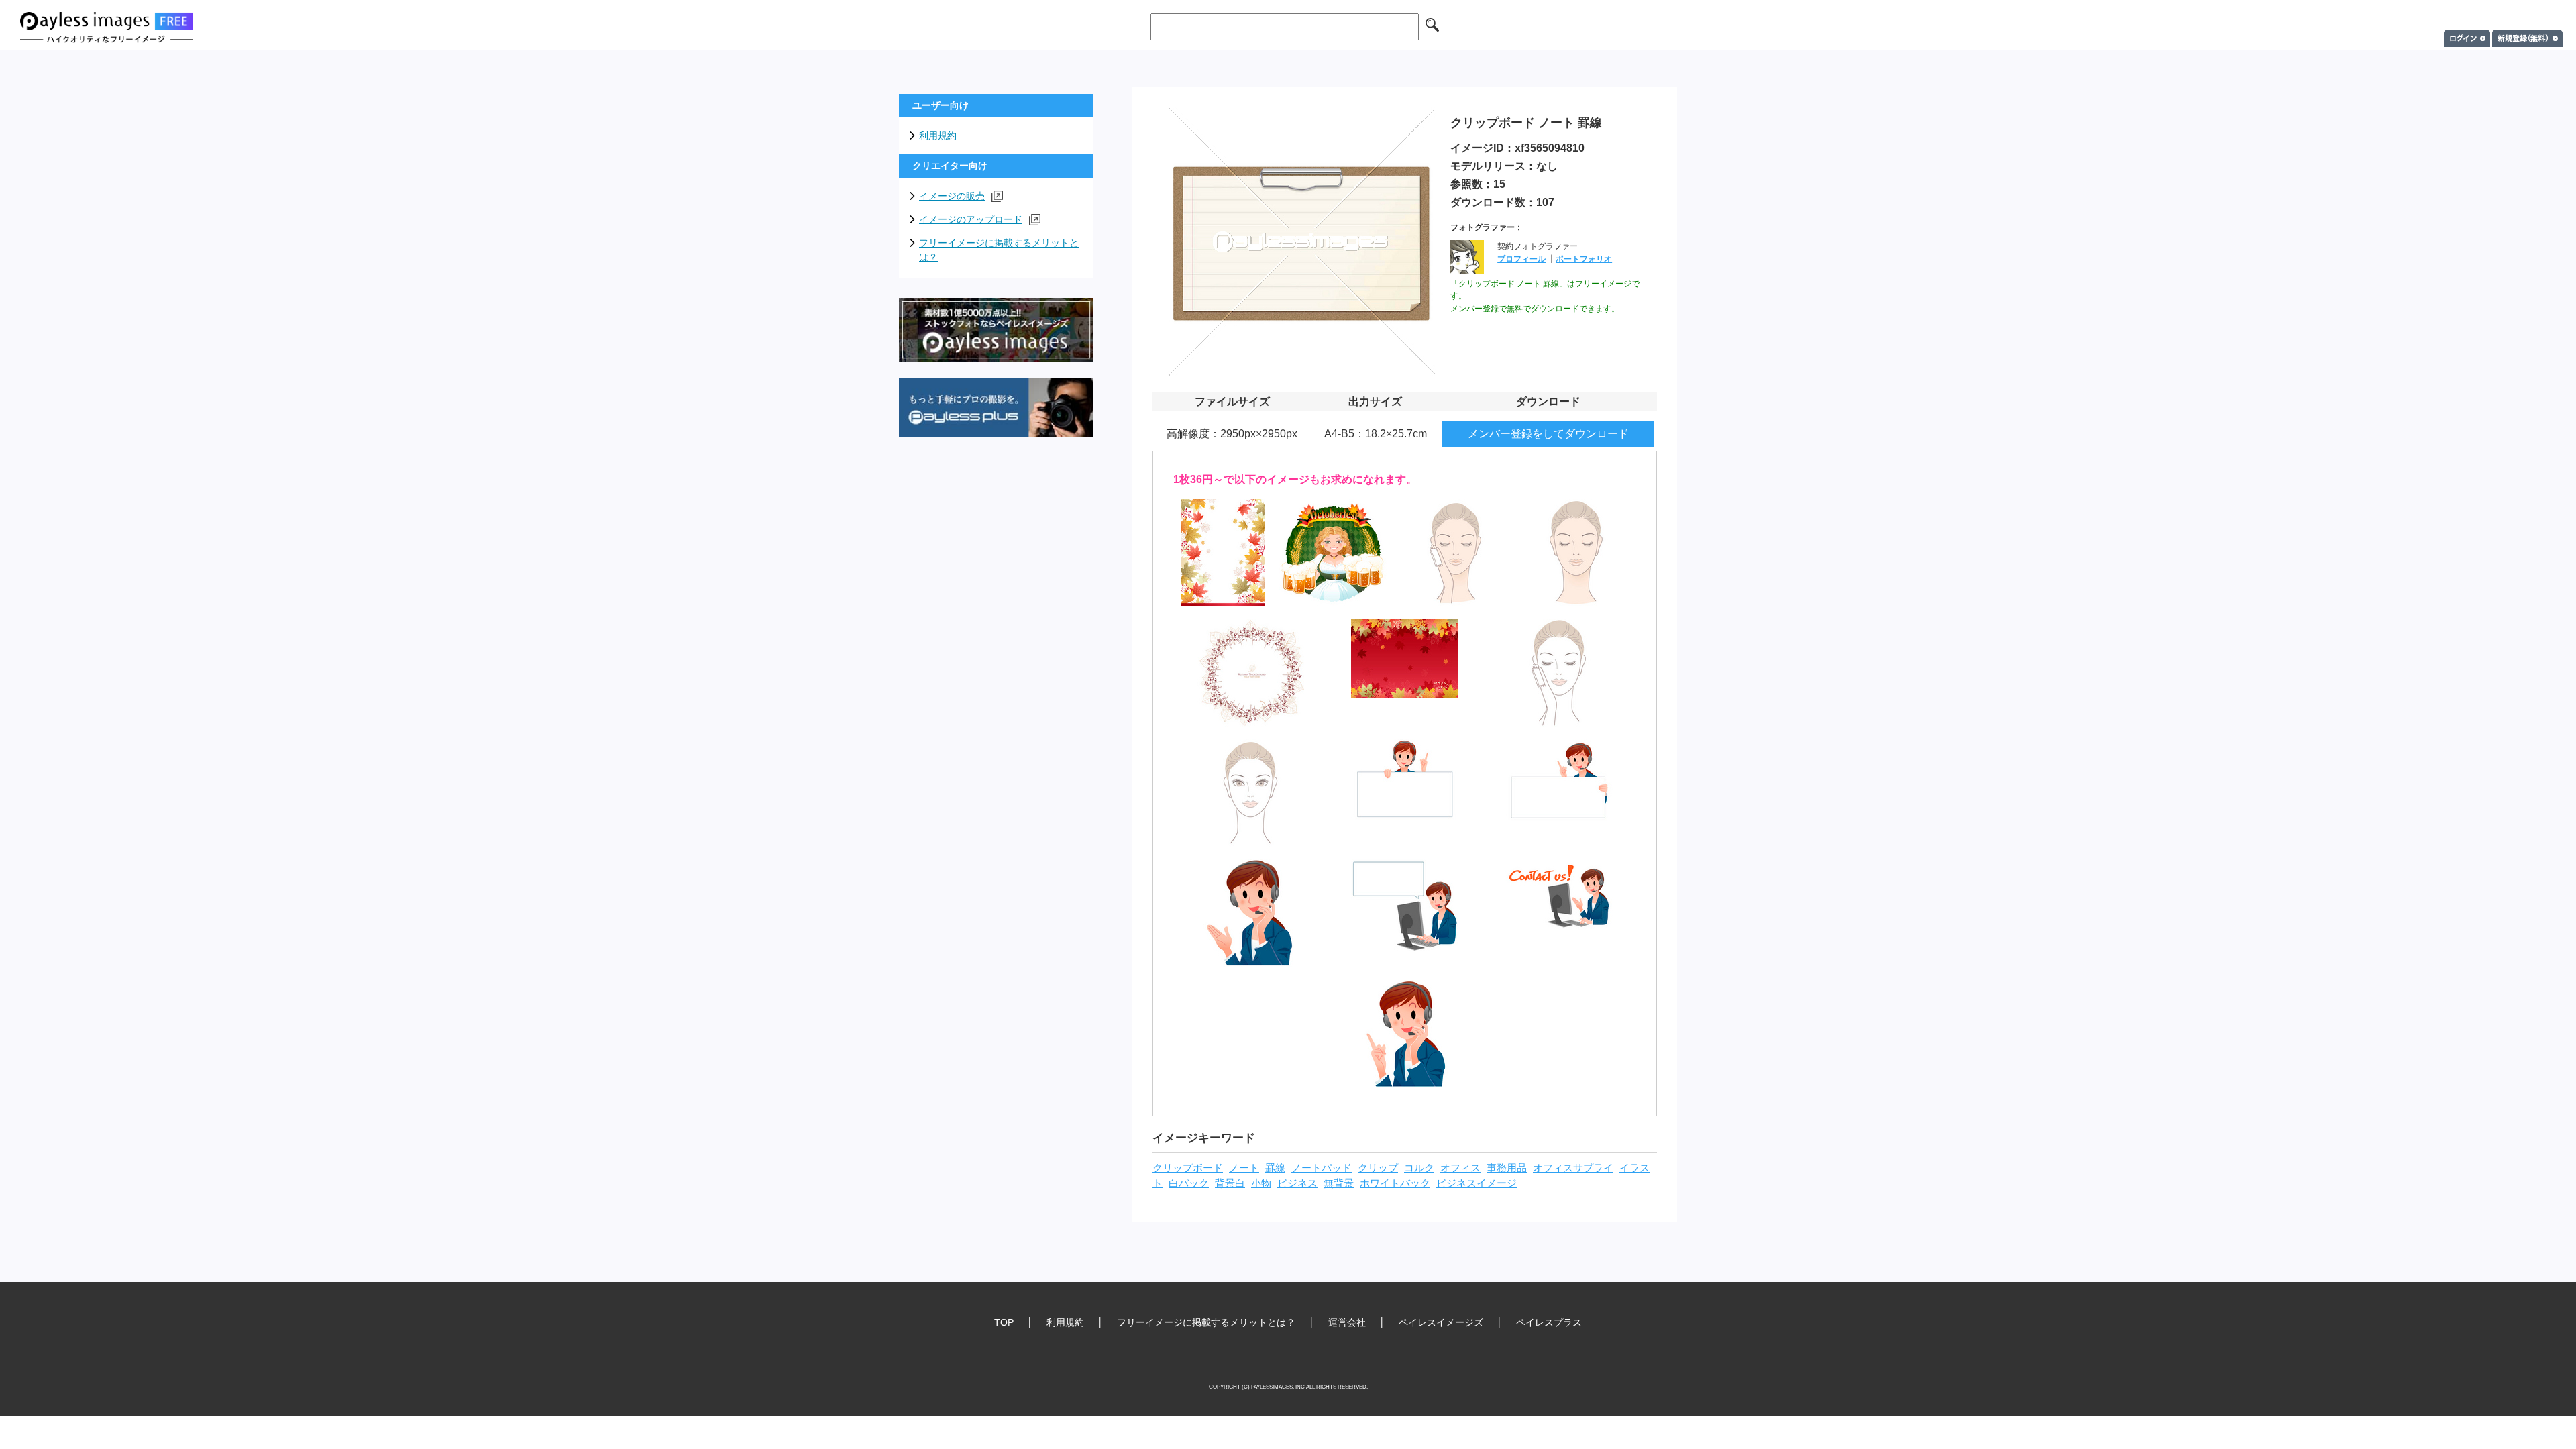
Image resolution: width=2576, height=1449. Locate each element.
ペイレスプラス (1549, 1322)
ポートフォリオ (1584, 259)
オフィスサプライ (1573, 1168)
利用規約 (938, 136)
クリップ (1378, 1168)
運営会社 (1347, 1322)
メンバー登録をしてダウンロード (1548, 434)
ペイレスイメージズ (1441, 1322)
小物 (1261, 1183)
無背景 (1339, 1183)
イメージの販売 (952, 196)
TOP (1004, 1322)
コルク (1419, 1168)
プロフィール (1521, 259)
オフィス (1460, 1168)
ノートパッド (1322, 1168)
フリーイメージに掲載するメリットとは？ (999, 250)
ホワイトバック (1395, 1183)
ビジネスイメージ (1477, 1183)
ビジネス (1297, 1183)
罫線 (1275, 1168)
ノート (1244, 1168)
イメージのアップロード (971, 219)
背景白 (1230, 1183)
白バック (1189, 1183)
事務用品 (1507, 1168)
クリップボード (1188, 1168)
